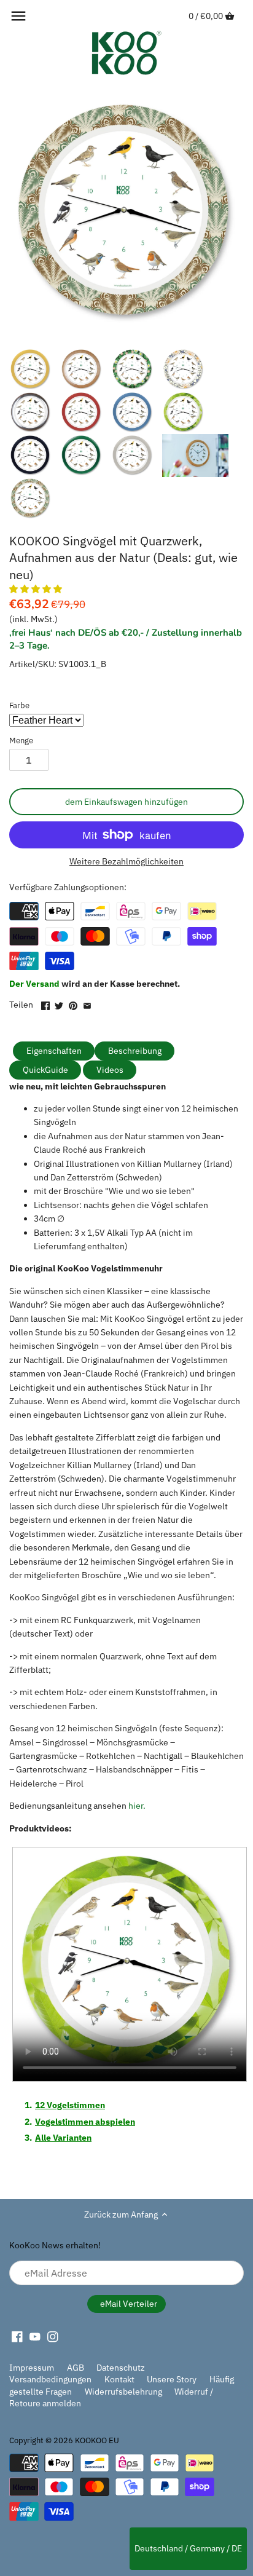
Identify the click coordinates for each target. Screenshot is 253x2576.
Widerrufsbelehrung (123, 2392)
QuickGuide (45, 1070)
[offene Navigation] (18, 16)
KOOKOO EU (97, 2440)
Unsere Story (172, 2379)
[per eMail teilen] (87, 1003)
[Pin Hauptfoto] (73, 1003)
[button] (37, 589)
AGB (76, 2368)
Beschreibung (135, 1051)
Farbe (19, 705)
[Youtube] (35, 2336)
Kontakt (119, 2379)
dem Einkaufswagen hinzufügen (126, 802)
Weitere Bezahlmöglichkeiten (126, 862)
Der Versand (35, 984)
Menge (21, 741)
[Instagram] (53, 2336)
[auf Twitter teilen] (59, 1003)
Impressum (32, 2368)
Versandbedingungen (50, 2379)
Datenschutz (121, 2368)
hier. (137, 1806)
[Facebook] (17, 2336)
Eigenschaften (54, 1051)
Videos (110, 1070)
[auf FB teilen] (45, 1003)
